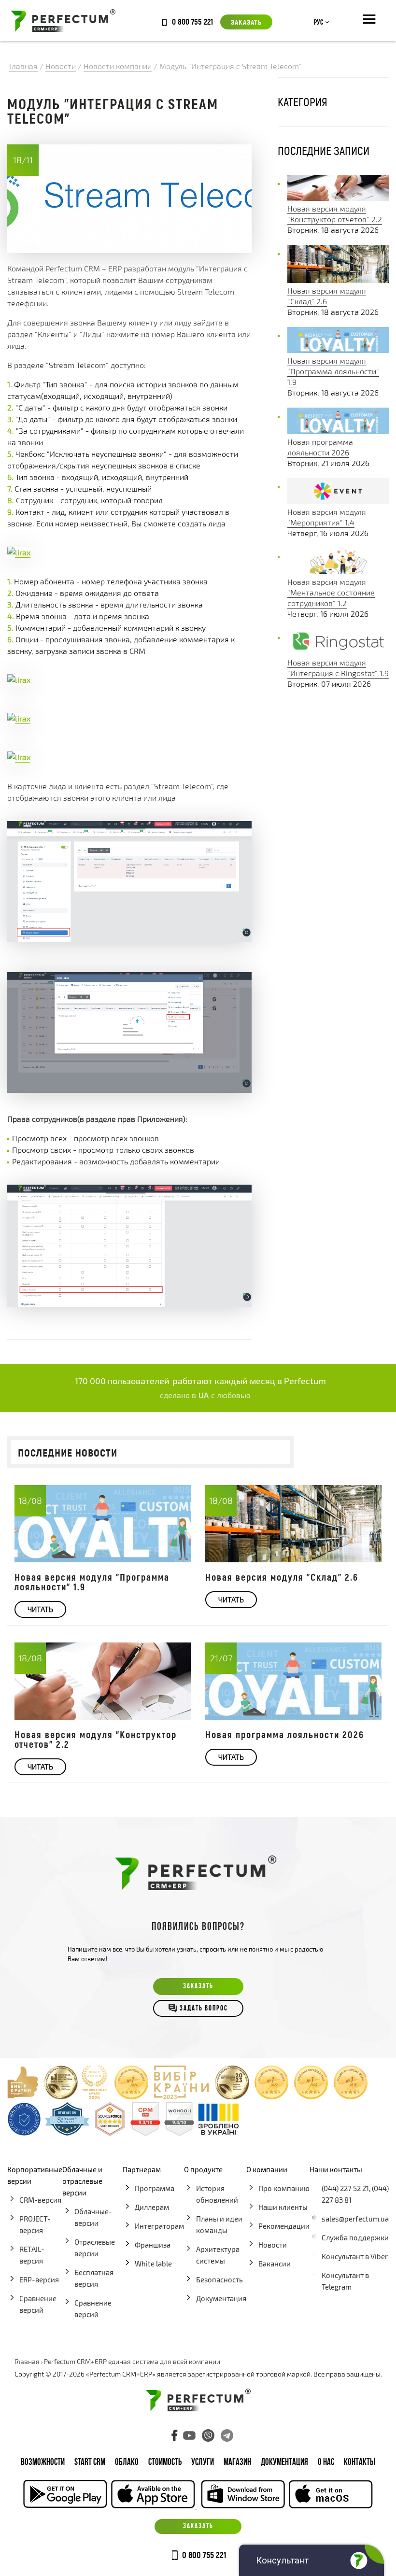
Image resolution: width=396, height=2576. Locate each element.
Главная (27, 2361)
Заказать (246, 22)
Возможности (43, 2463)
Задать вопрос (204, 2009)
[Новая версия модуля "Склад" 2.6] (338, 280)
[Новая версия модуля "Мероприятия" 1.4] (338, 501)
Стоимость (165, 2463)
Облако (127, 2463)
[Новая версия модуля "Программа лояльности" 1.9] (338, 350)
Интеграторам (159, 2226)
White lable (153, 2264)
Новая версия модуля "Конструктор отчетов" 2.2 (96, 1739)
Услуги (203, 2463)
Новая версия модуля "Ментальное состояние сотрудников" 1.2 (331, 592)
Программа (155, 2188)
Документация (221, 2298)
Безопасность (219, 2279)
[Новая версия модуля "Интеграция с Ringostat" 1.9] (338, 652)
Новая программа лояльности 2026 (285, 1734)
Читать (40, 1609)
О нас (326, 2463)
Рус (318, 23)
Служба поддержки (355, 2237)
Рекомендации (284, 2226)
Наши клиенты (283, 2207)
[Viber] (208, 2435)
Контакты (360, 2463)
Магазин (237, 2463)
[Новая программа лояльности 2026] (338, 431)
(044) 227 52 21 (345, 2188)
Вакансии (275, 2264)
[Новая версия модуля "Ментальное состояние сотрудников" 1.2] (338, 571)
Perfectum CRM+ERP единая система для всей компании (132, 2361)
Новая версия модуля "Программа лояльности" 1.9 (333, 371)
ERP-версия (39, 2279)
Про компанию (284, 2188)
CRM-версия (40, 2200)
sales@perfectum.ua (355, 2219)
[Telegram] (227, 2435)
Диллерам (152, 2207)
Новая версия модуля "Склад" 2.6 (282, 1577)
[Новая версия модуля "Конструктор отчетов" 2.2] (338, 198)
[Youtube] (189, 2435)
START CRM (90, 2463)
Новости (273, 2245)
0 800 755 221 (192, 21)
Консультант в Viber (355, 2256)
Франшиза (153, 2245)
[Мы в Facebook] (175, 2435)
